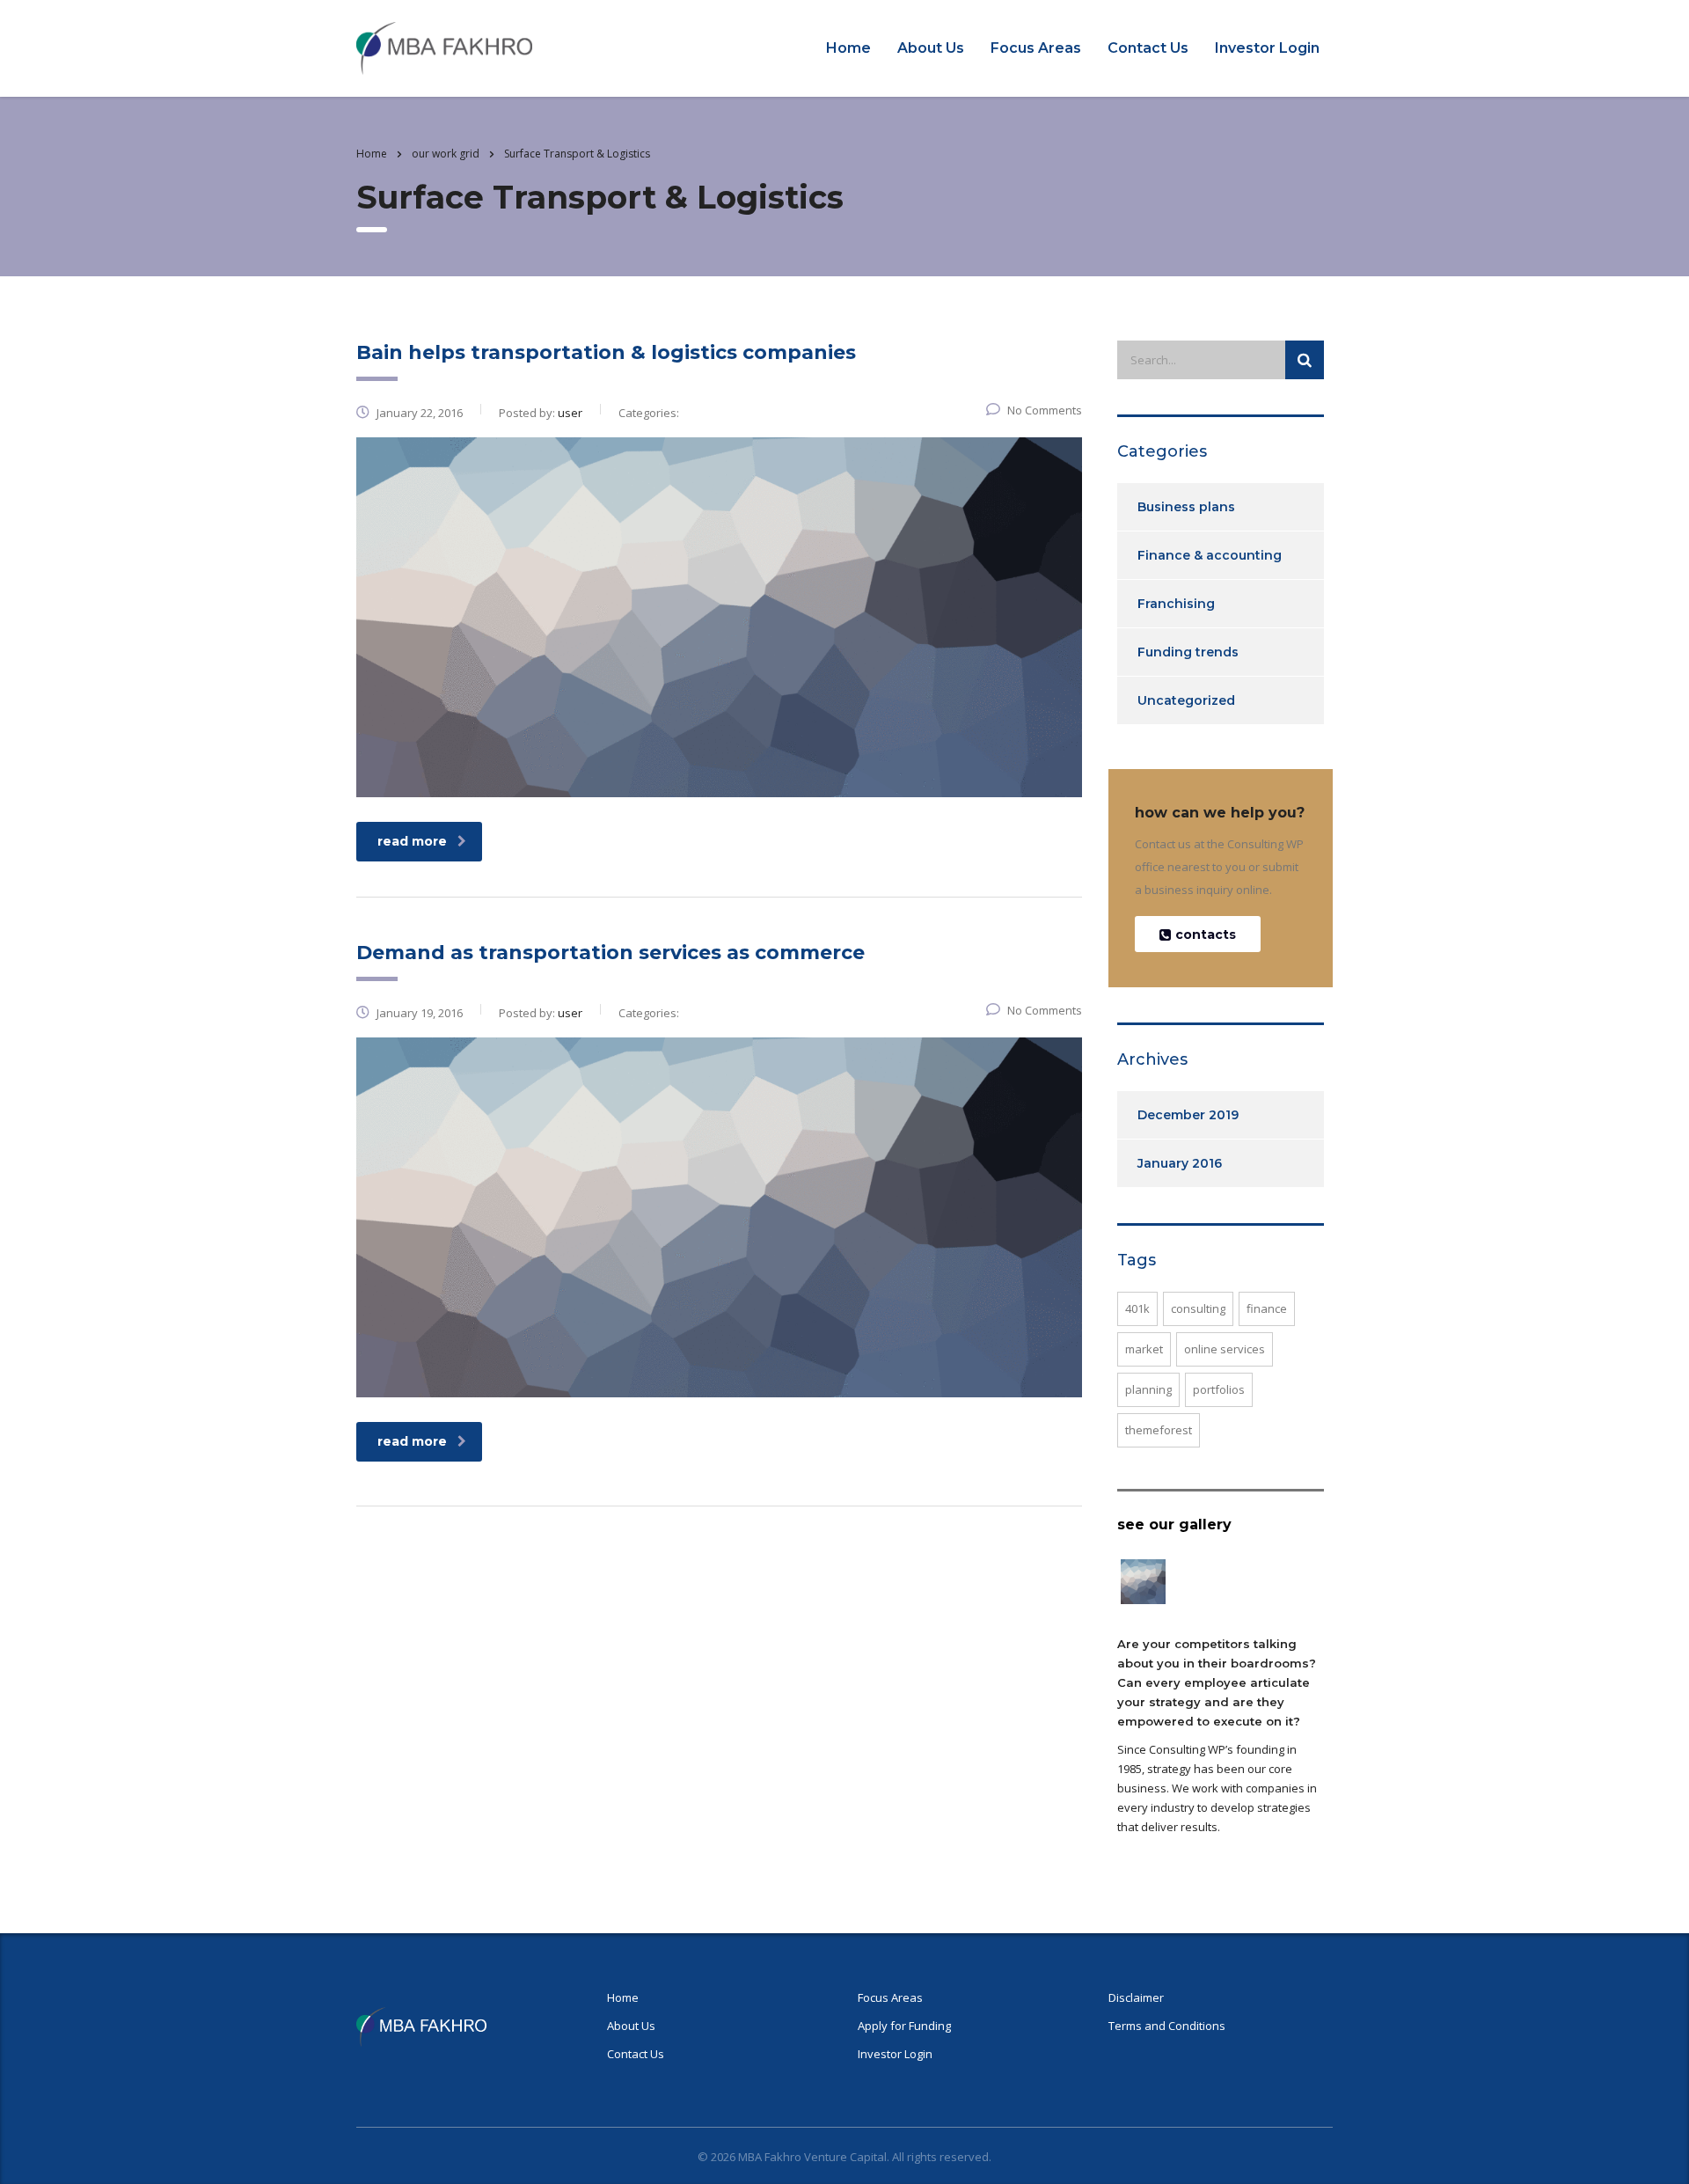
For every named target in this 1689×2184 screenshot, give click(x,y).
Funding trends (1188, 652)
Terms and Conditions (1167, 2026)
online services (1225, 1349)
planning (1148, 1389)
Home (848, 48)
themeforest (1159, 1430)
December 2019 (1188, 1115)
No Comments (1045, 410)
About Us (931, 48)
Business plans (1186, 507)
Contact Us (1148, 48)
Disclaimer (1136, 1997)
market (1144, 1349)
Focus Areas (1036, 48)
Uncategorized (1186, 700)
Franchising (1176, 604)
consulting (1198, 1308)
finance (1267, 1308)
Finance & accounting (1210, 555)
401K (1137, 1308)
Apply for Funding (904, 2026)
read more (412, 841)
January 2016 (1180, 1163)
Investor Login (1267, 48)
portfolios (1219, 1389)
